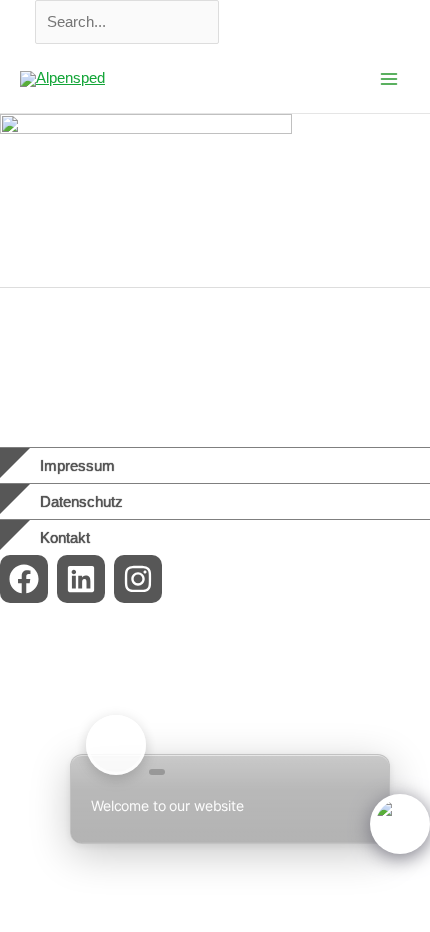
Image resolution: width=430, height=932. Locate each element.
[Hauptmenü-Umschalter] (389, 79)
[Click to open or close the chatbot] (400, 824)
